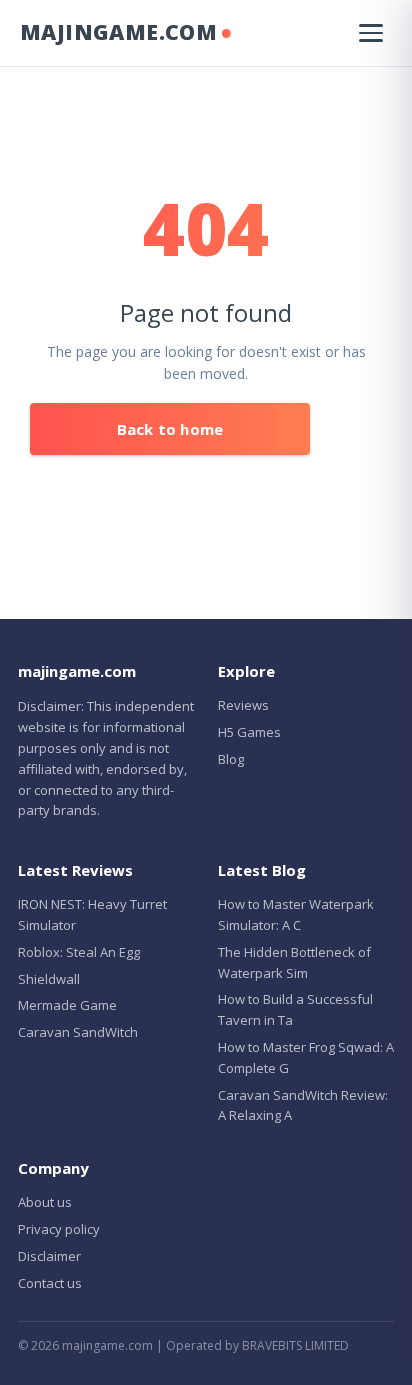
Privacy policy (59, 1229)
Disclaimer (49, 1256)
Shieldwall (49, 979)
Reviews (243, 705)
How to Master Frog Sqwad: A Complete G (306, 1057)
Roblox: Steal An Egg (79, 952)
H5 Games (249, 732)
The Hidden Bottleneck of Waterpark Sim (294, 962)
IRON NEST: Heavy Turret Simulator (92, 914)
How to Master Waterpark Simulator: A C (296, 914)
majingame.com (118, 32)
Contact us (50, 1283)
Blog (231, 759)
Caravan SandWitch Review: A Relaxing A (303, 1105)
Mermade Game (67, 1005)
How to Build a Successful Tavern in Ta (295, 1009)
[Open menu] (371, 33)
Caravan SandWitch (78, 1032)
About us (45, 1202)
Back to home (170, 429)
